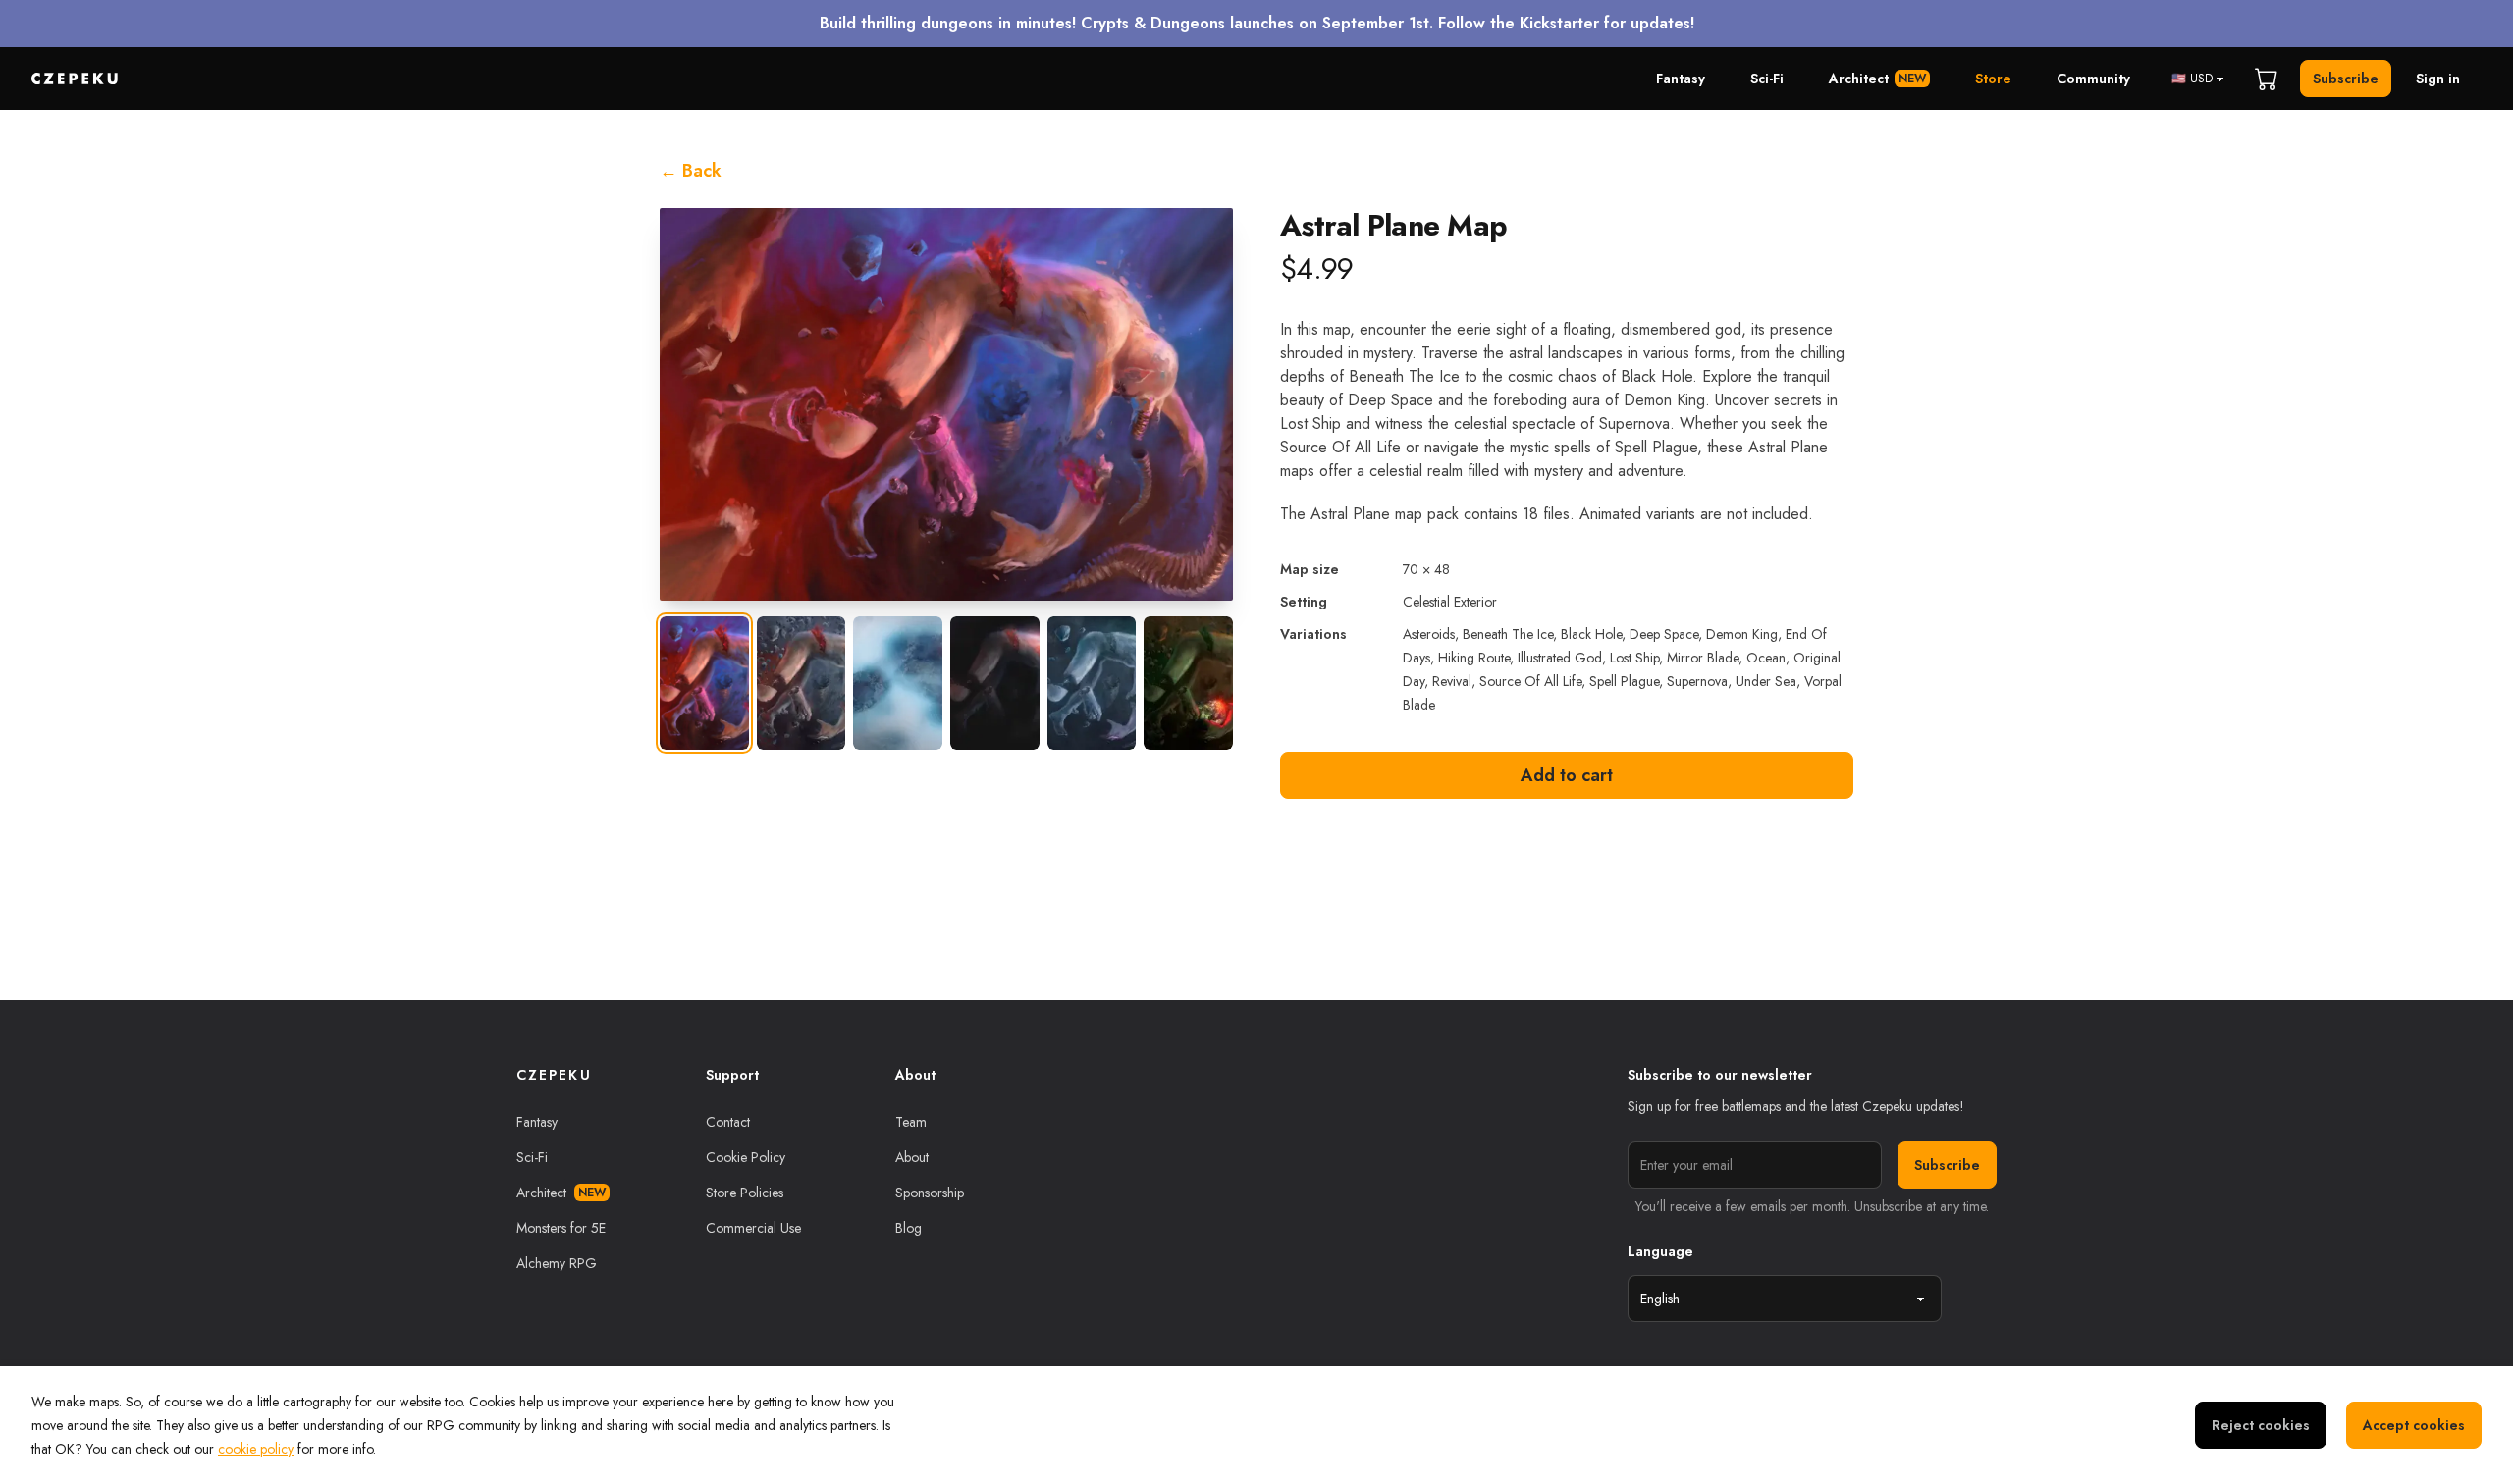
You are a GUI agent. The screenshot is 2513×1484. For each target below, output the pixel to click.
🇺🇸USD (2192, 79)
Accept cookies (2414, 1425)
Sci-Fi (1767, 79)
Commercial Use (753, 1228)
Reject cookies (2261, 1425)
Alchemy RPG (557, 1263)
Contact (728, 1122)
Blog (909, 1228)
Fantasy (1681, 79)
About (912, 1157)
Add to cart (1567, 775)
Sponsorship (930, 1192)
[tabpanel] (946, 404)
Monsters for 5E (561, 1228)
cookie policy (256, 1449)
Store (1993, 79)
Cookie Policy (746, 1157)
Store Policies (745, 1192)
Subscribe (2346, 79)
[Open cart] (2267, 79)
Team (911, 1122)
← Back (691, 171)
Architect (1877, 79)
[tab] (704, 683)
